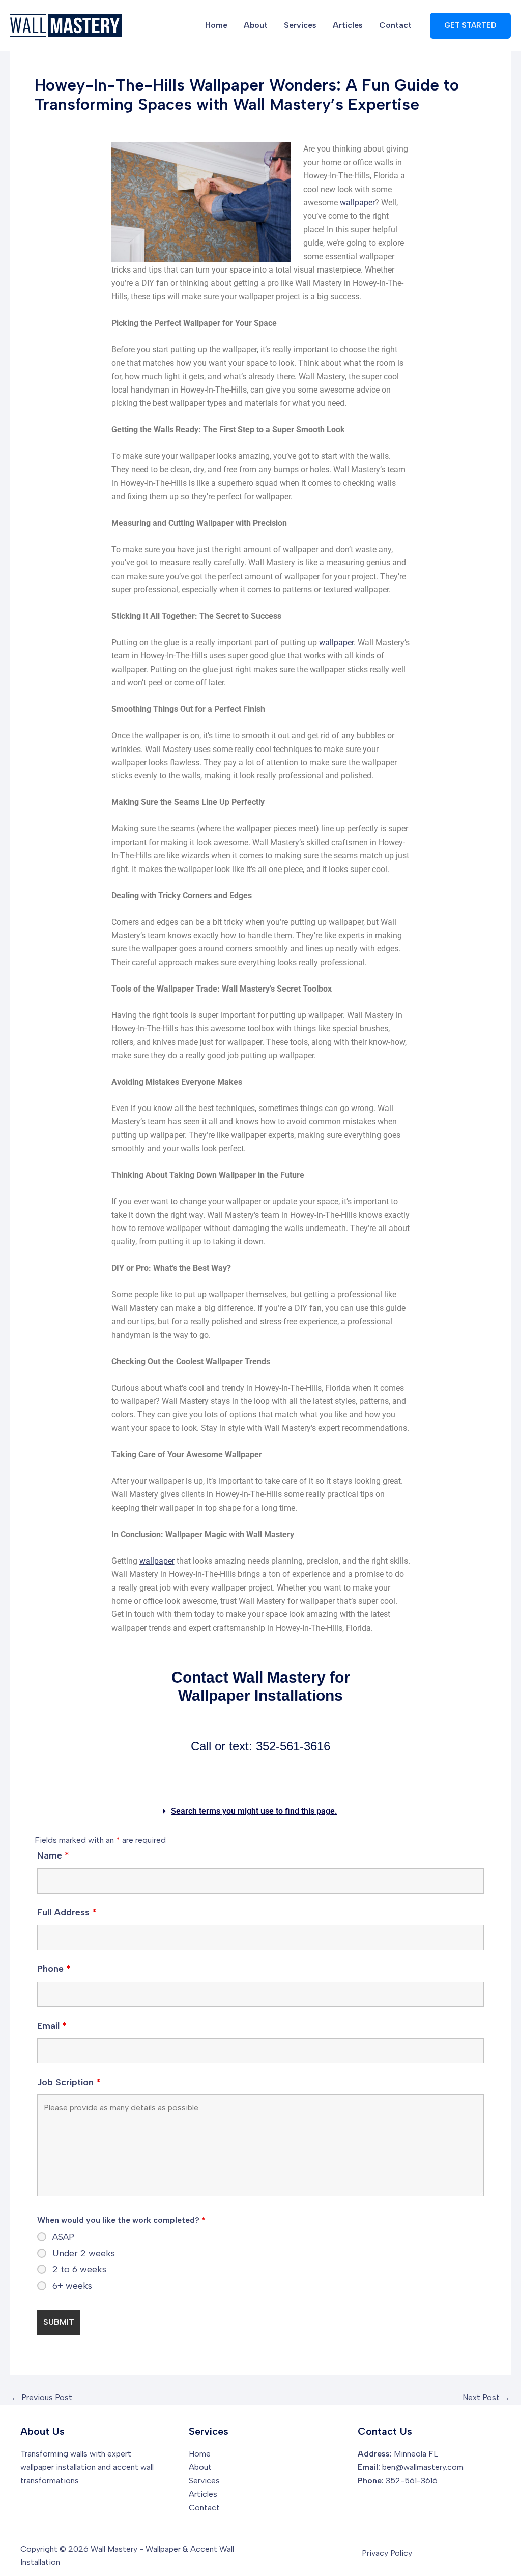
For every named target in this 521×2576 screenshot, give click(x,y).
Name (53, 1855)
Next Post (486, 2398)
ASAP (63, 2237)
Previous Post (42, 2398)
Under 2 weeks (84, 2253)
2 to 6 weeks (79, 2269)
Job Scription (69, 2082)
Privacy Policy (387, 2553)
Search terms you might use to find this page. (254, 1811)
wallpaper (357, 203)
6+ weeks (72, 2286)
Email (52, 2026)
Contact (395, 25)
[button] (470, 26)
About (256, 25)
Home (216, 25)
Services (300, 25)
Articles (348, 25)
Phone (54, 1969)
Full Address (67, 1912)
